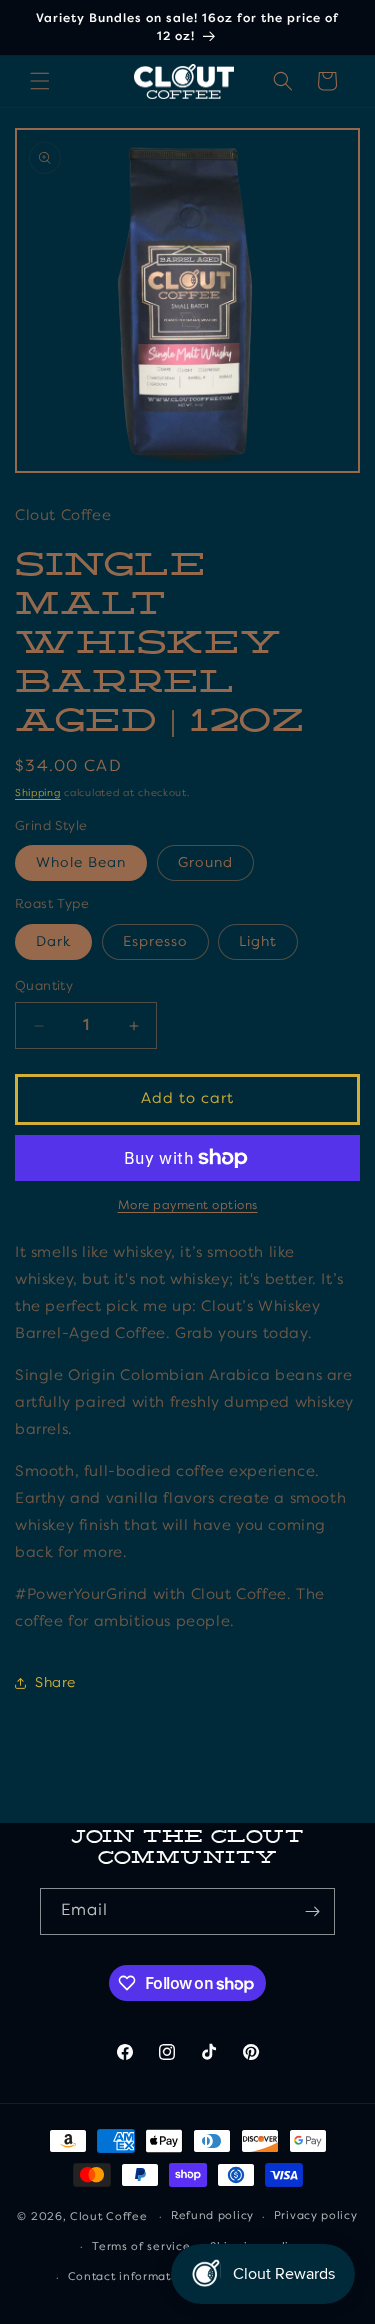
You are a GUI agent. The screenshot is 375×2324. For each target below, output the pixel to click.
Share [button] (55, 1683)
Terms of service (141, 2247)
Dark (53, 942)
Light (258, 942)
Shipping (38, 793)
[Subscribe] (312, 1911)
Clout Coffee (108, 2217)
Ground (205, 863)
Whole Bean (81, 863)
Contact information (129, 2277)
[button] (40, 81)
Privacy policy (316, 2216)
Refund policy (212, 2216)
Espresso (155, 942)
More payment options (188, 1206)
